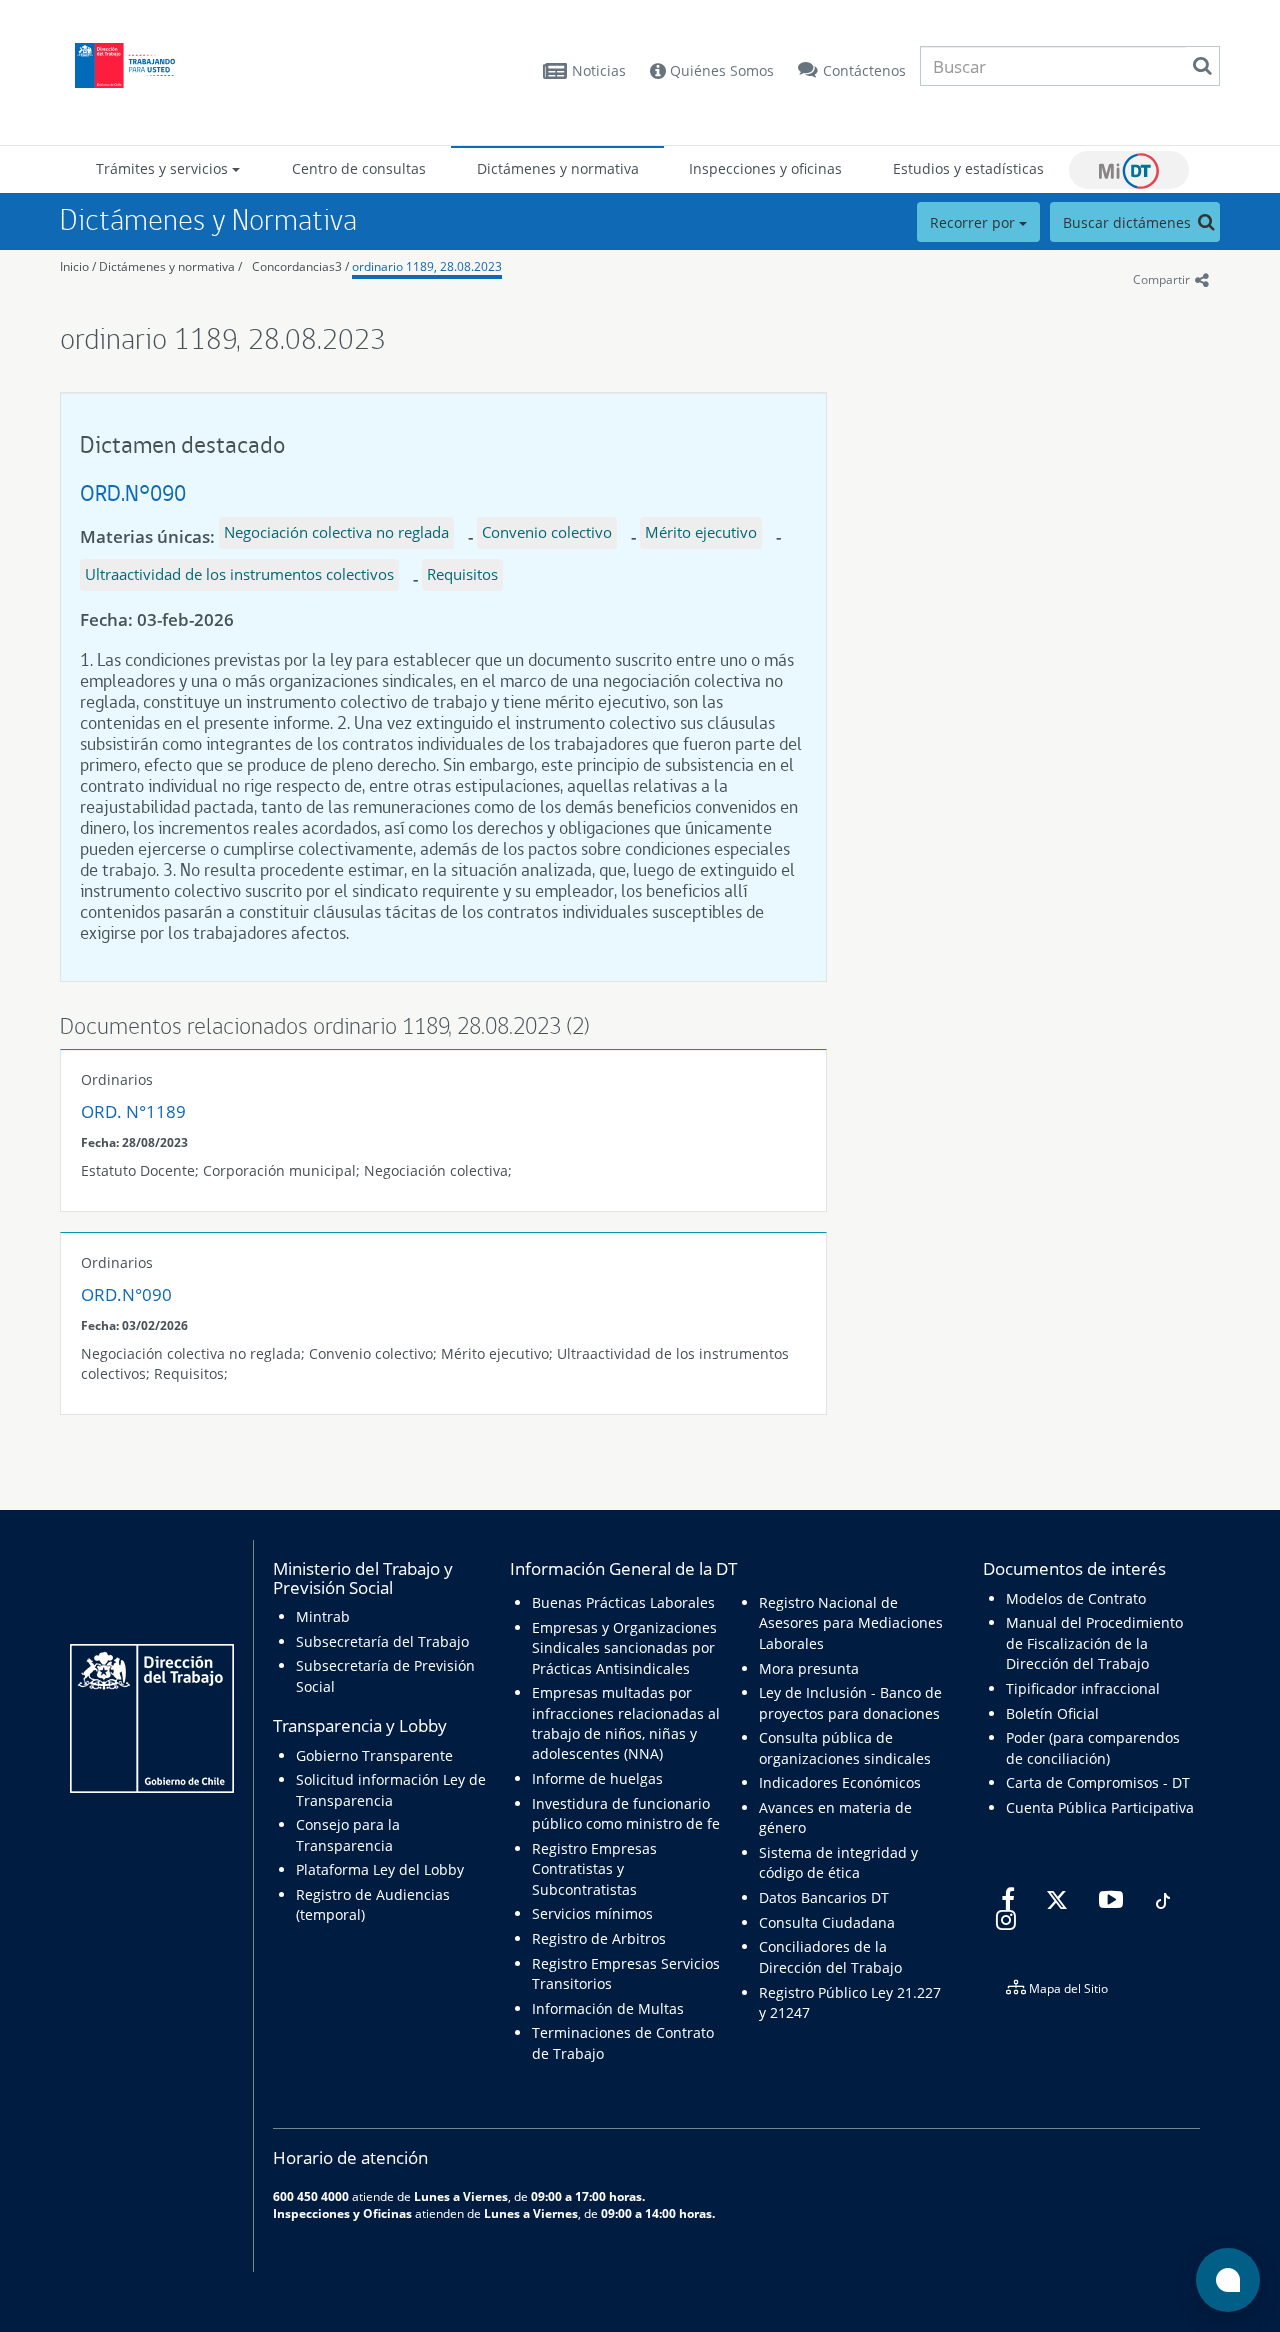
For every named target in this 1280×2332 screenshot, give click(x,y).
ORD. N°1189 (133, 1111)
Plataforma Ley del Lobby (380, 1869)
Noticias (599, 70)
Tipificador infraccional (1083, 1688)
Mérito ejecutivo (701, 532)
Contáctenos (864, 70)
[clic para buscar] (1202, 66)
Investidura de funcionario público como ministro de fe (626, 1813)
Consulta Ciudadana (827, 1922)
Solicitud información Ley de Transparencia (391, 1789)
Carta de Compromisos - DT (1098, 1782)
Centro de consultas (359, 168)
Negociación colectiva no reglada (336, 532)
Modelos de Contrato (1076, 1598)
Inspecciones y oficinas (765, 168)
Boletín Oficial (1052, 1713)
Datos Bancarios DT (824, 1897)
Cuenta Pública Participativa (1100, 1807)
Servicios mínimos (592, 1913)
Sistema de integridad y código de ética (838, 1862)
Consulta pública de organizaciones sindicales (845, 1747)
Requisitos (462, 574)
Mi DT (1129, 170)
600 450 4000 (311, 2196)
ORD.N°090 (133, 492)
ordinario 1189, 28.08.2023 (427, 266)
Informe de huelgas (597, 1778)
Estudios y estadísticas (968, 168)
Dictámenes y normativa (558, 168)
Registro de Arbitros (599, 1938)
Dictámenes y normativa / (170, 266)
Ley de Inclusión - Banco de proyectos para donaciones (850, 1702)
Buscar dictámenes (1129, 222)
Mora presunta (809, 1668)
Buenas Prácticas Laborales (623, 1602)
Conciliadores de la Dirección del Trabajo (830, 1956)
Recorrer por (974, 222)
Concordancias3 (297, 266)
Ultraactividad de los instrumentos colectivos (239, 574)
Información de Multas (608, 2008)
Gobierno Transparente (374, 1755)
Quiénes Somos (720, 70)
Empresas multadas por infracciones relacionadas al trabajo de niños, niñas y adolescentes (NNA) (626, 1723)
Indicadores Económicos (840, 1782)
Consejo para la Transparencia (348, 1834)
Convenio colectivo (547, 532)
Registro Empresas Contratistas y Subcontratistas (594, 1869)
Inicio (74, 266)
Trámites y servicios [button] (164, 168)
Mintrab (323, 1616)
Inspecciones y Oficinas (342, 2213)
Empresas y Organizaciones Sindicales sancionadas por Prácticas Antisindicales (624, 1648)
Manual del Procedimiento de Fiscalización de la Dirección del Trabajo (1094, 1643)
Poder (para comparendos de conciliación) (1093, 1747)
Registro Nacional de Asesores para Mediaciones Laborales (851, 1623)
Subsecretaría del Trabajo (382, 1641)
